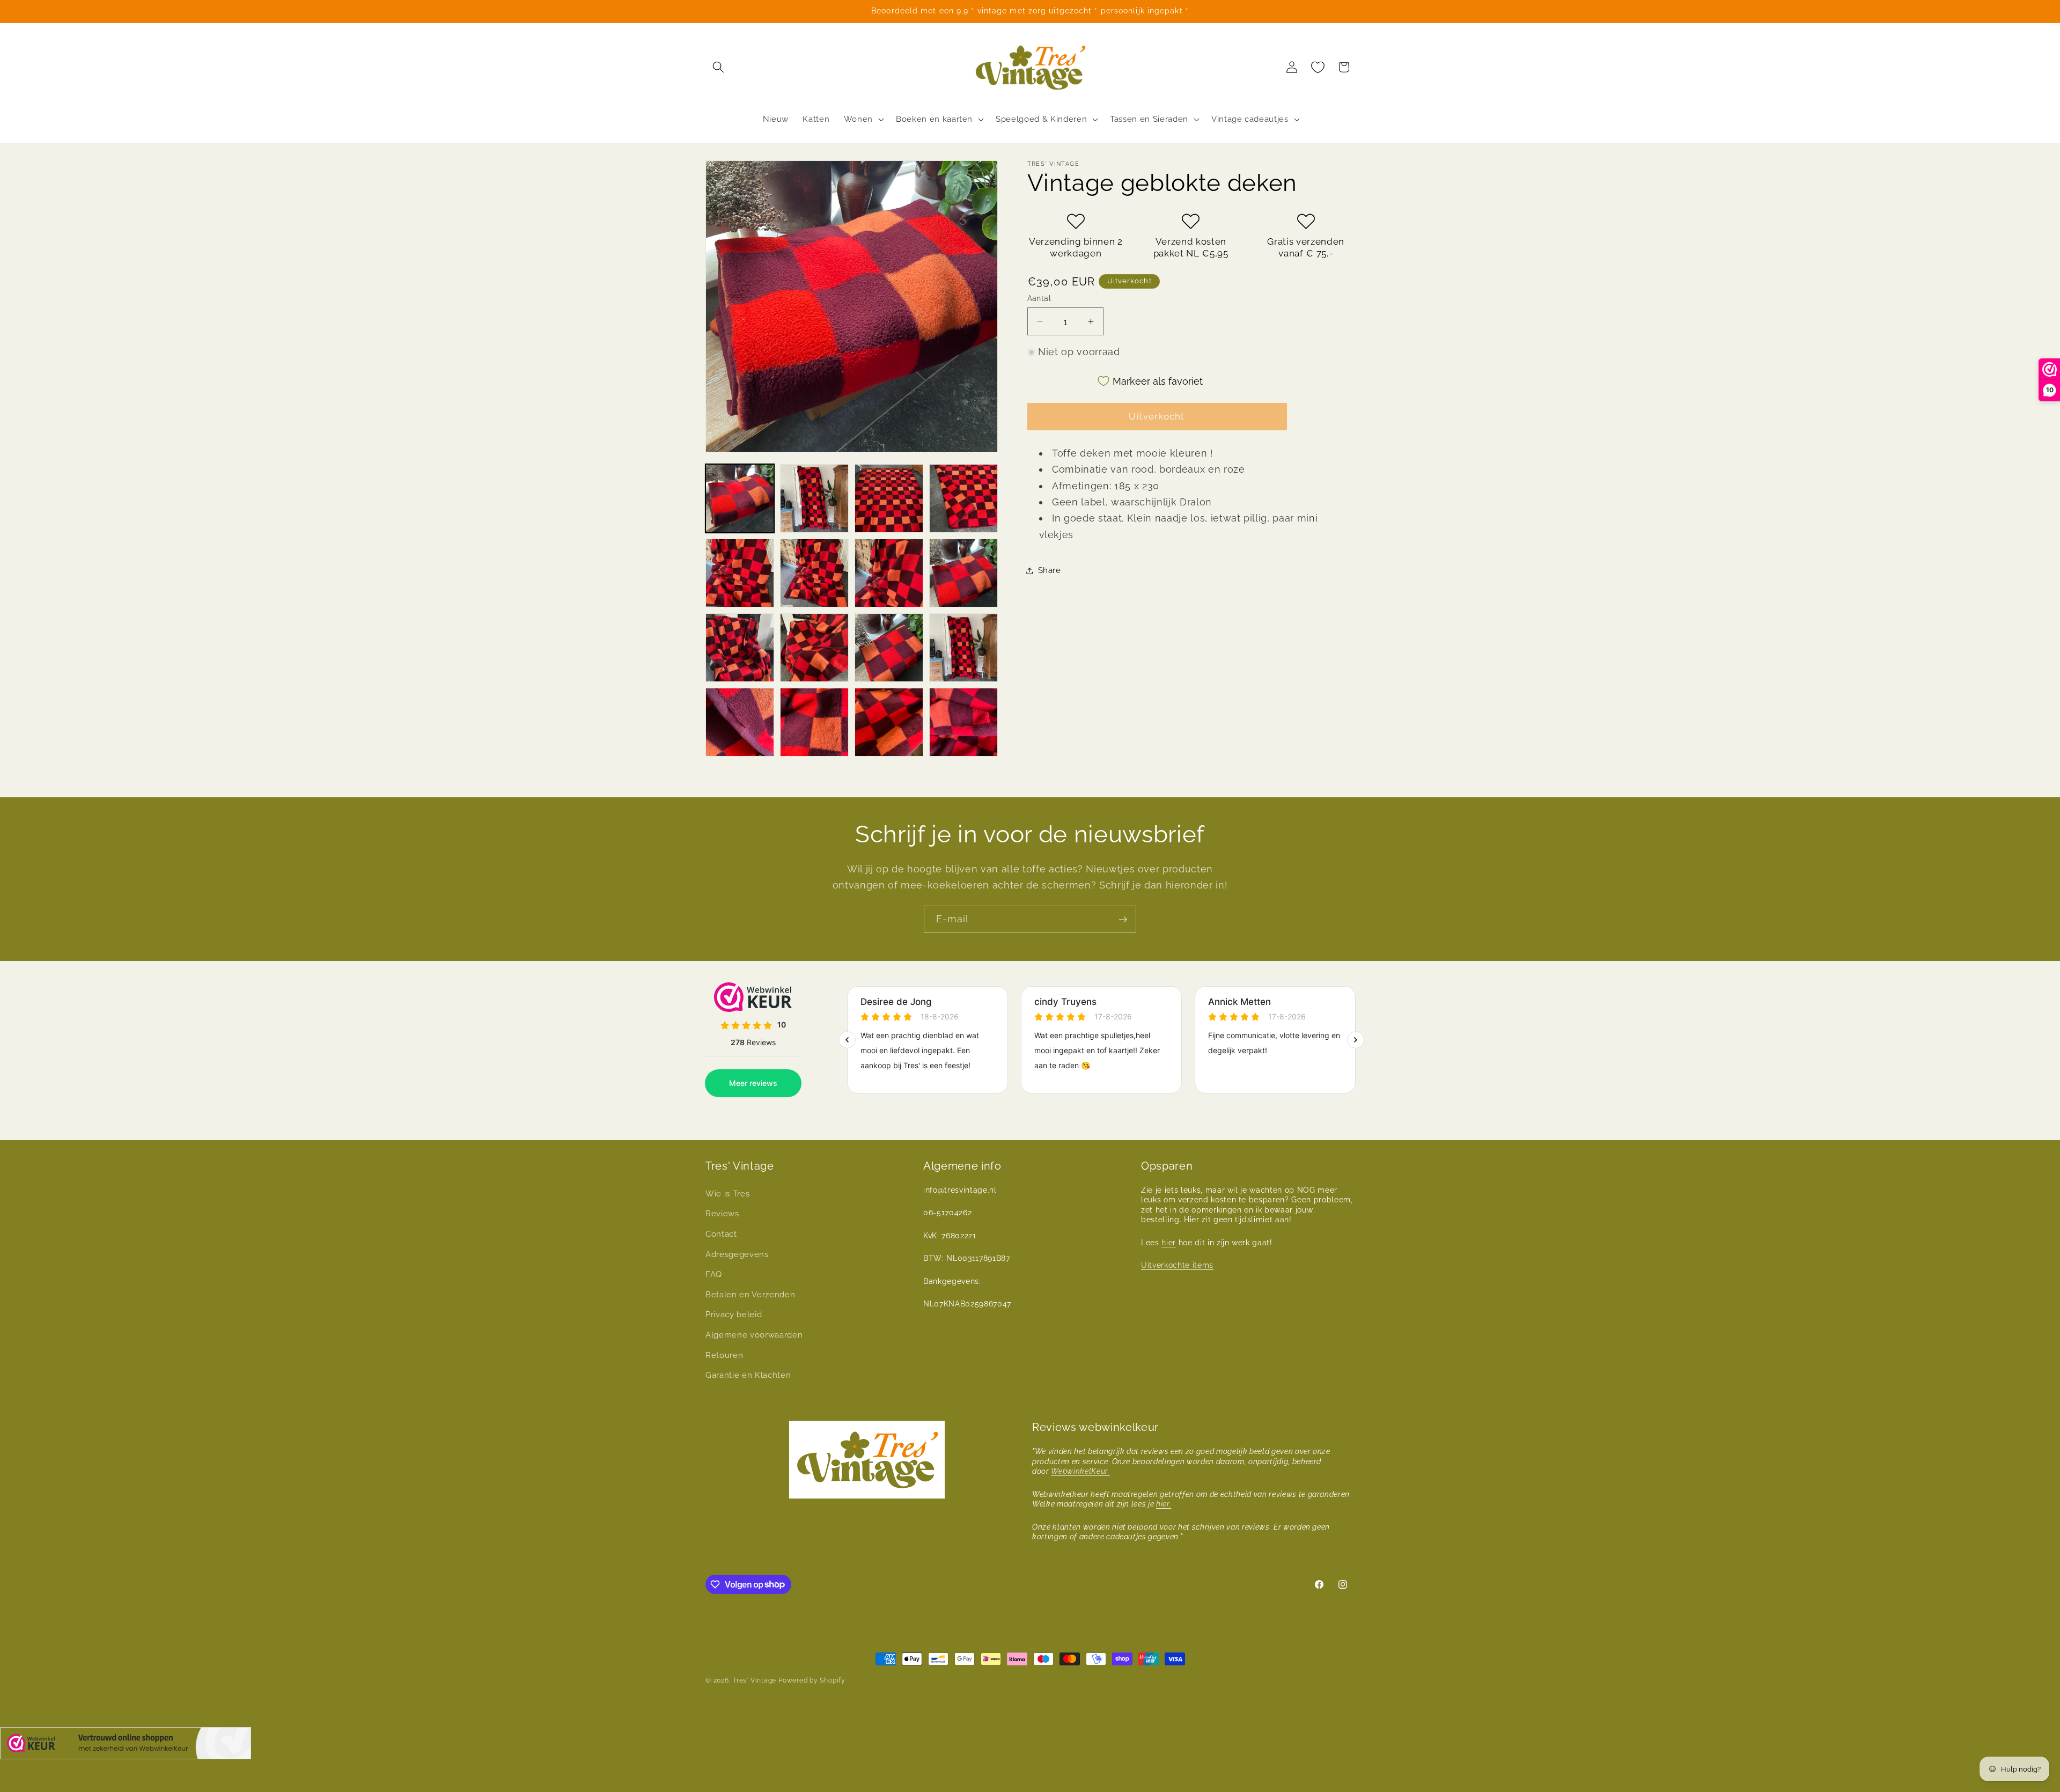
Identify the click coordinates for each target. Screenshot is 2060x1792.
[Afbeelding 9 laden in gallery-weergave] (740, 648)
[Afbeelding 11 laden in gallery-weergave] (889, 648)
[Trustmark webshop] (126, 1746)
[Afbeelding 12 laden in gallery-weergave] (963, 648)
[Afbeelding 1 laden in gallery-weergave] (740, 498)
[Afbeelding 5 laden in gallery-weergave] (740, 573)
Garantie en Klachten (748, 1375)
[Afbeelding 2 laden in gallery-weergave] (814, 498)
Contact (721, 1234)
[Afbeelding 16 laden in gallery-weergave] (963, 722)
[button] (718, 67)
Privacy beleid (734, 1314)
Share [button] (1050, 570)
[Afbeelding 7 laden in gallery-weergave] (889, 573)
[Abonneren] (1123, 920)
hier (1169, 1243)
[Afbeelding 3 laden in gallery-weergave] (889, 498)
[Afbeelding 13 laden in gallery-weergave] (740, 722)
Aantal (1039, 298)
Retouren (724, 1355)
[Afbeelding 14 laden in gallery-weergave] (814, 722)
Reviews (722, 1214)
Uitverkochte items (1177, 1265)
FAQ (714, 1274)
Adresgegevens (737, 1254)
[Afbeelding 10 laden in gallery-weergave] (814, 648)
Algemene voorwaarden (754, 1335)
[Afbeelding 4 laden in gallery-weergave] (963, 498)
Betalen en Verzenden (750, 1295)
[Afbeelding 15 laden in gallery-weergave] (889, 722)
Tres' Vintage (755, 1680)
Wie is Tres (727, 1194)
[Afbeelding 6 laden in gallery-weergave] (814, 573)
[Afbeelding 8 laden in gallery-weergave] (963, 573)
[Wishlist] (1318, 67)
